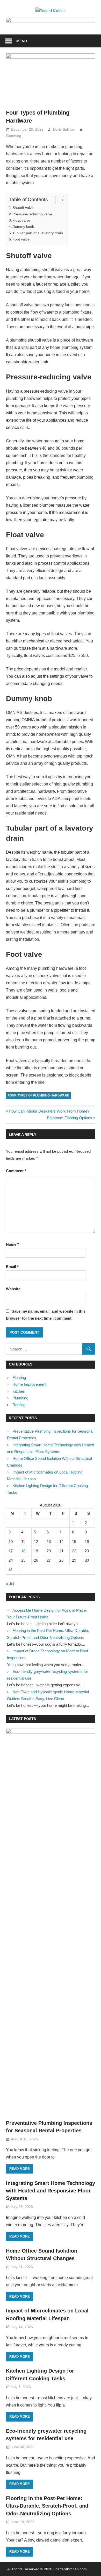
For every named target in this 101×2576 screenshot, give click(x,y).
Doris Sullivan (64, 129)
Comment (16, 1171)
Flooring (19, 1378)
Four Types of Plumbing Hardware (38, 1095)
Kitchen (19, 1391)
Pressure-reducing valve (32, 214)
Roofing (19, 1405)
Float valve (21, 220)
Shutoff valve (23, 208)
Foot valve (21, 239)
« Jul (10, 1584)
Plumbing (14, 136)
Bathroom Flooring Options (70, 1118)
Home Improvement (29, 1384)
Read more (20, 2169)
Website (13, 1289)
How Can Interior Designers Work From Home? (49, 1111)
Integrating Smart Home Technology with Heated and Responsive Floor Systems (51, 2191)
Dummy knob (23, 227)
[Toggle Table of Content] (57, 200)
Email (12, 1267)
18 (23, 1551)
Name (12, 1244)
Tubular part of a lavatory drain (38, 233)
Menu (22, 41)
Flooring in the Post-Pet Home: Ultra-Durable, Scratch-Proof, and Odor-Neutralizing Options (47, 2506)
